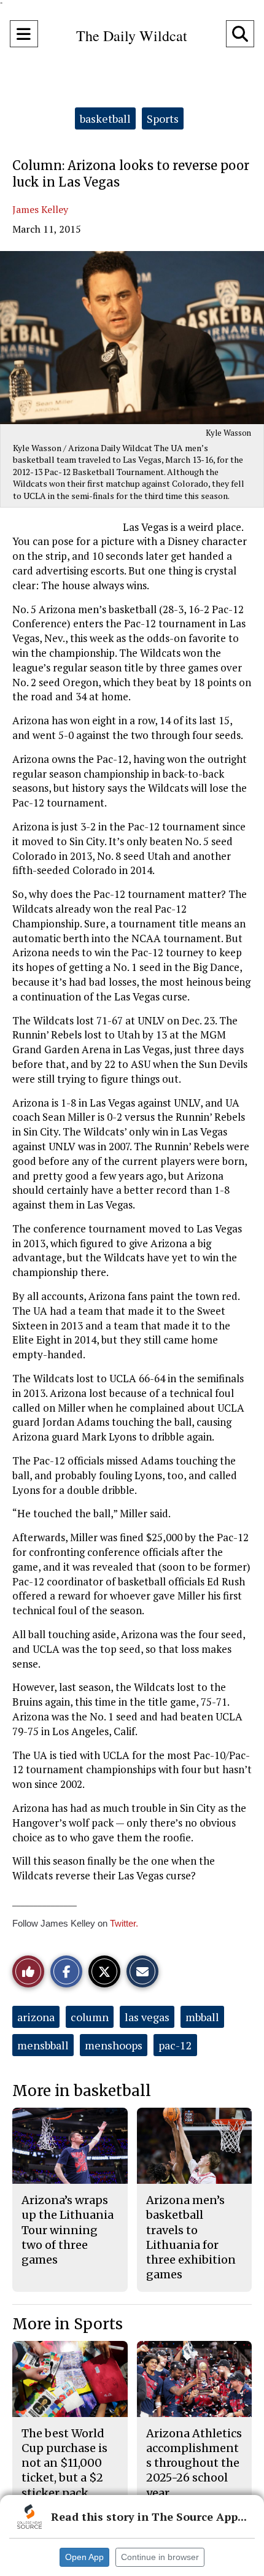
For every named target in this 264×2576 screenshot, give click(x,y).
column (90, 2017)
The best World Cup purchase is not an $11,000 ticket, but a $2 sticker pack (64, 2463)
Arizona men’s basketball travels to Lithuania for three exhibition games (191, 2237)
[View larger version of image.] (132, 338)
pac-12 (175, 2045)
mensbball (43, 2045)
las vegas (147, 2017)
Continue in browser (160, 2557)
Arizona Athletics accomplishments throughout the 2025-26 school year (194, 2463)
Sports (163, 118)
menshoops (114, 2045)
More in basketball (82, 2091)
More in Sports (68, 2324)
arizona (36, 2017)
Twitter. (124, 1923)
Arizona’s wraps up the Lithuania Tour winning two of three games (68, 2230)
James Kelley (40, 209)
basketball (105, 118)
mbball (202, 2017)
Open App (84, 2557)
